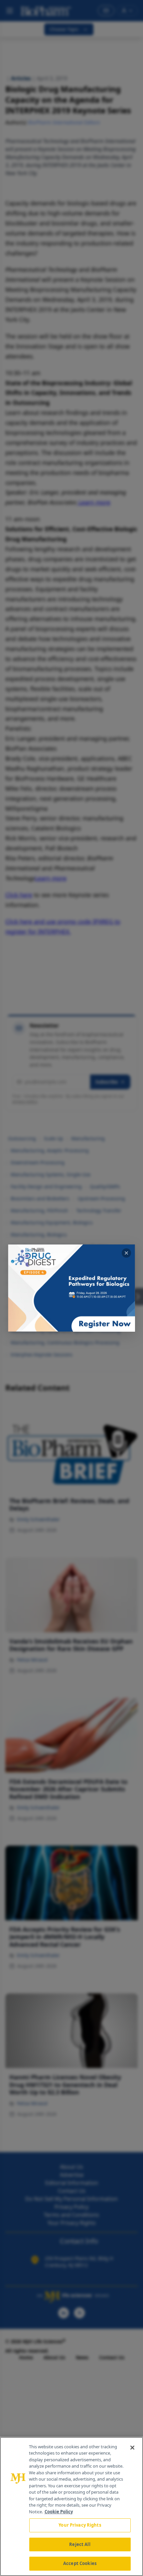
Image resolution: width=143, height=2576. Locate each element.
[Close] (132, 2448)
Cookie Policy (59, 2512)
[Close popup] (126, 1253)
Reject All (80, 2544)
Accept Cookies (80, 2563)
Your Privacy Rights (80, 2525)
